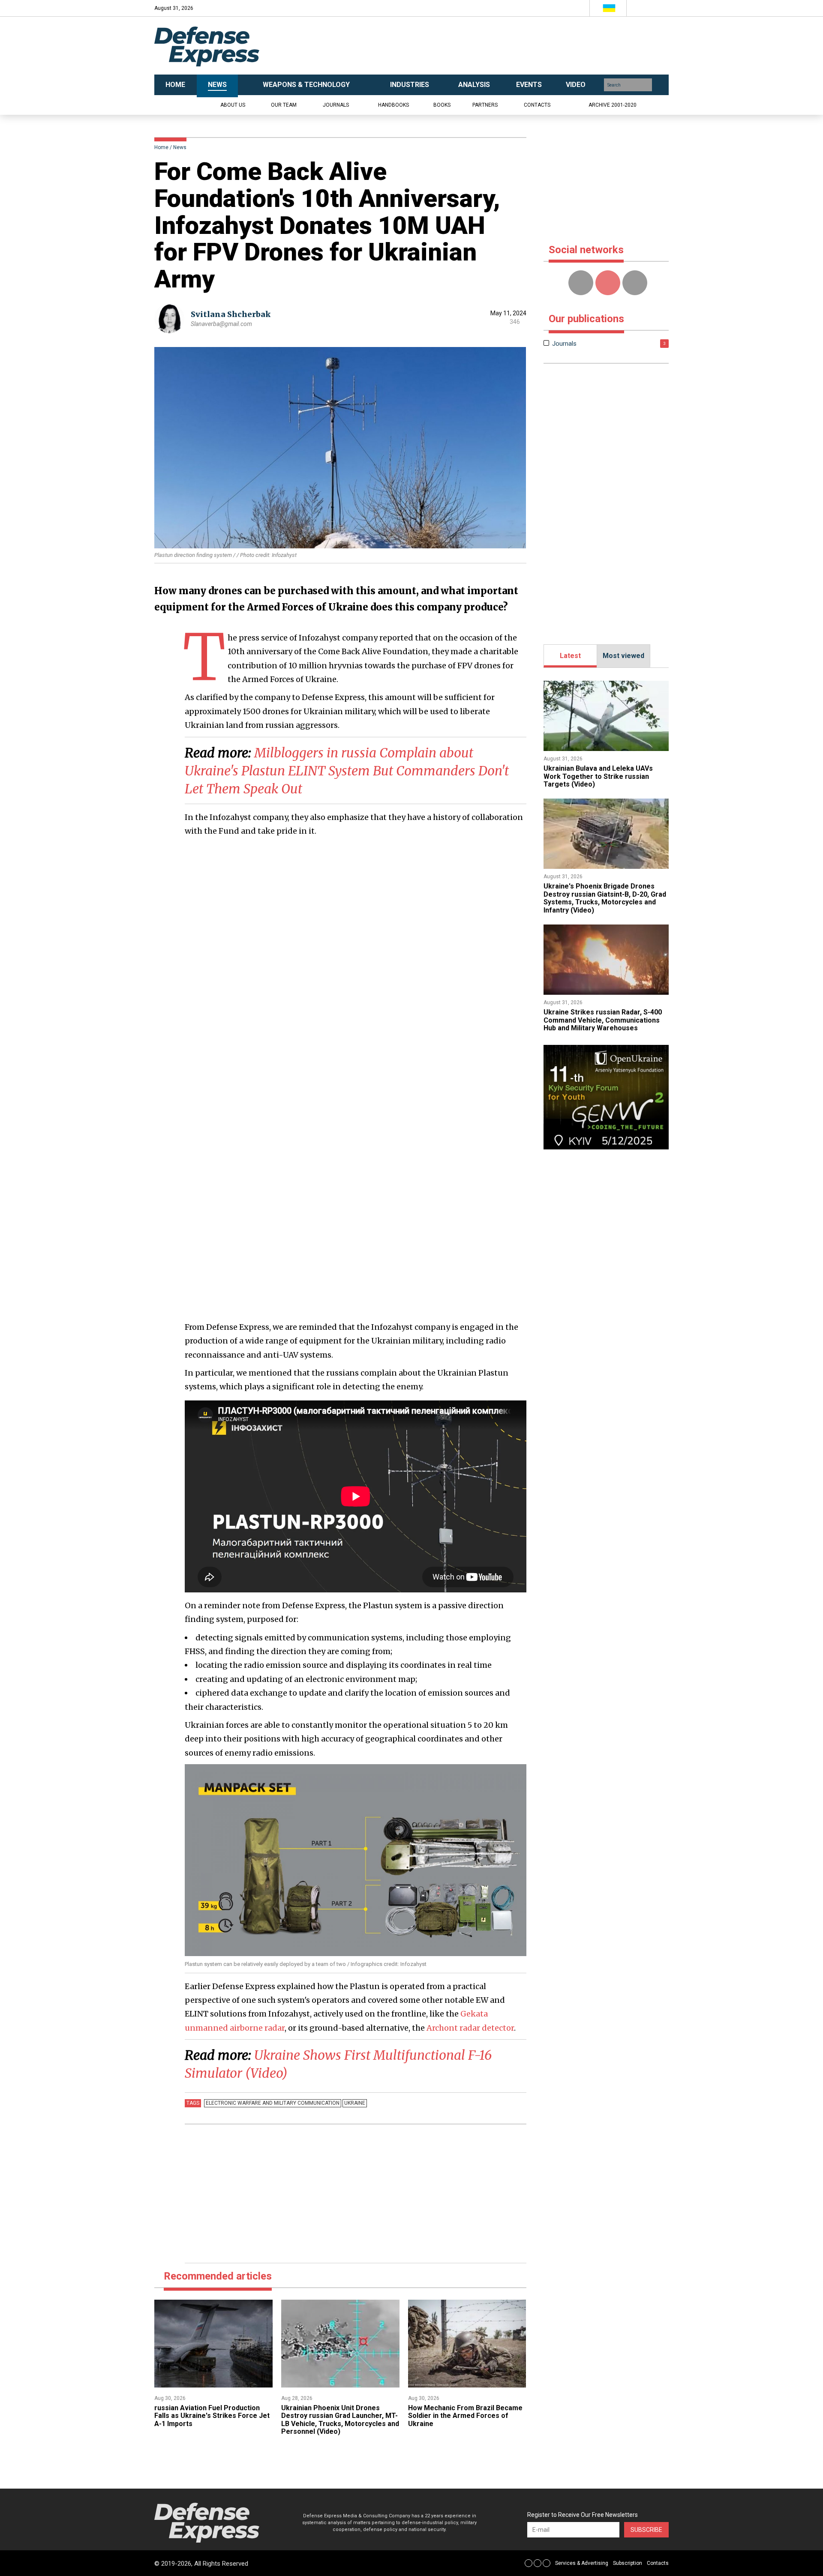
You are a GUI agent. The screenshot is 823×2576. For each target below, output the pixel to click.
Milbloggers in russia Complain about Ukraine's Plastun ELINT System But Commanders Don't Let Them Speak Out (347, 771)
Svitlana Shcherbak (231, 314)
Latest (570, 656)
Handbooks (393, 105)
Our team (284, 105)
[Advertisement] (497, 46)
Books (442, 105)
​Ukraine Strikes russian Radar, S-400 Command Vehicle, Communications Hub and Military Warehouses (603, 1020)
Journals (336, 105)
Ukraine (355, 2103)
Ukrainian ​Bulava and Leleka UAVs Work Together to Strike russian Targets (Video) (598, 776)
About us (233, 105)
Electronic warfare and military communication (273, 2103)
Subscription (628, 2563)
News (180, 147)
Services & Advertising (582, 2563)
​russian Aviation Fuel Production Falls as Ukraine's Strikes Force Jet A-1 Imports (212, 2416)
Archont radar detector (470, 2028)
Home (161, 147)
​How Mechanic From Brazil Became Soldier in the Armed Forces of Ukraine (465, 2416)
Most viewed (623, 656)
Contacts (537, 105)
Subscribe (646, 2530)
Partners (485, 105)
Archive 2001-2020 (613, 105)
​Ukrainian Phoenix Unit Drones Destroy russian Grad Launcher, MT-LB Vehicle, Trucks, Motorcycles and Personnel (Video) (340, 2420)
